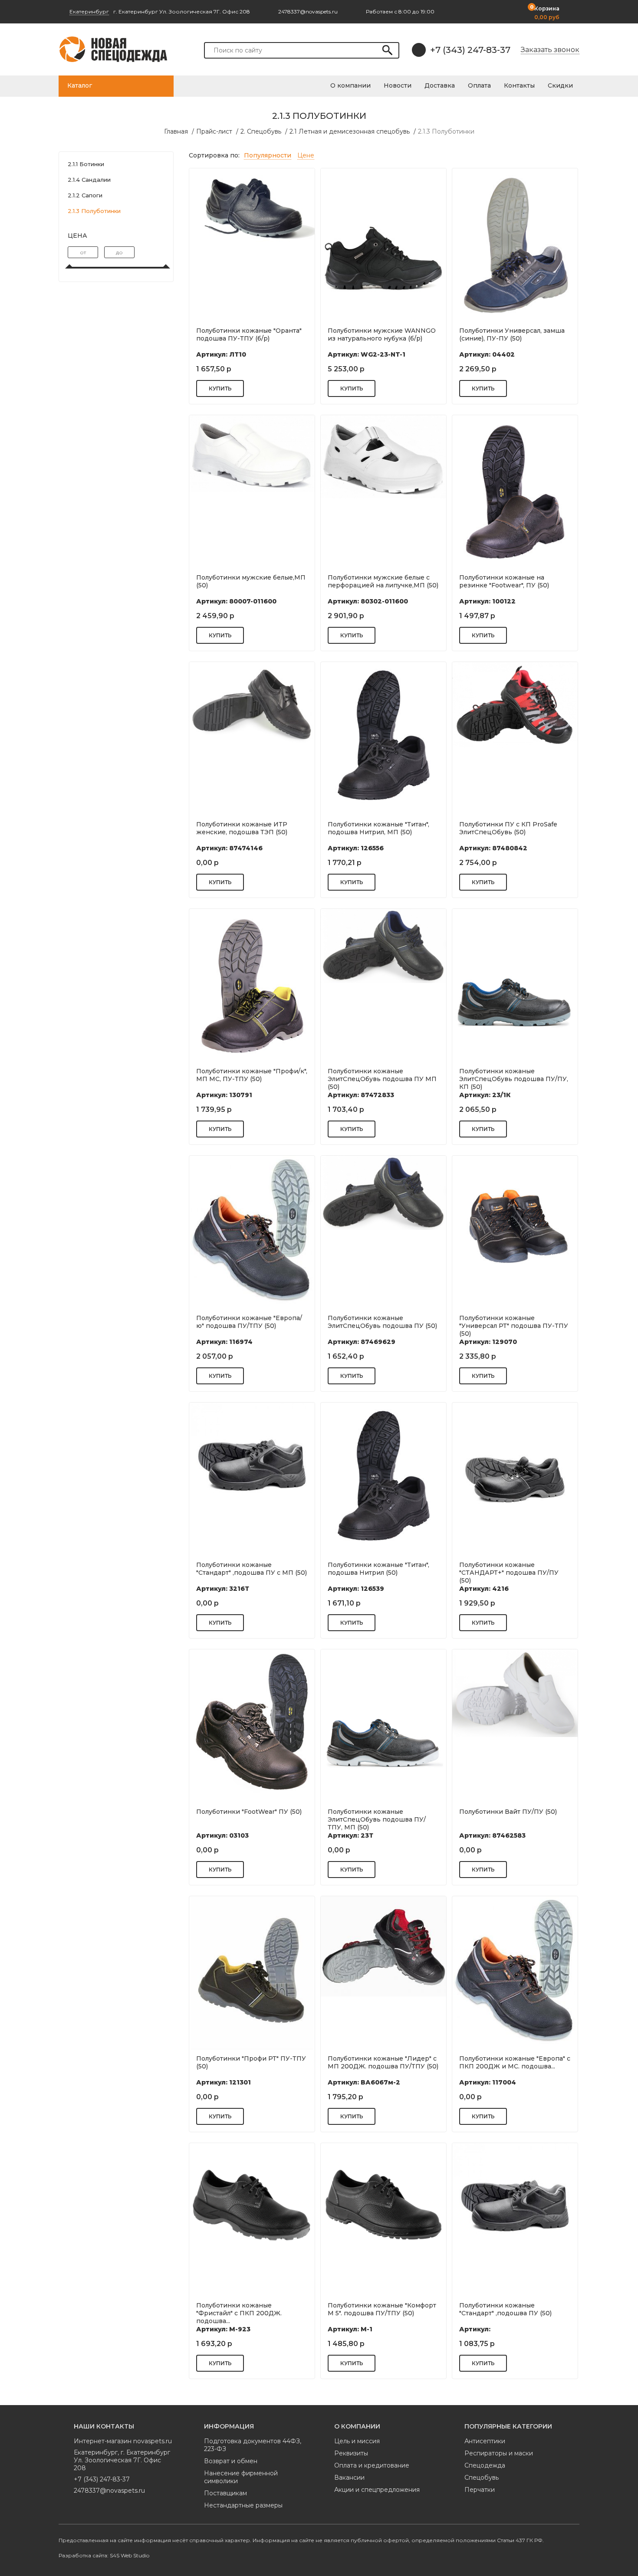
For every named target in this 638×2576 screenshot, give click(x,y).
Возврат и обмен (231, 2461)
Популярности (268, 155)
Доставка (440, 85)
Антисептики (485, 2441)
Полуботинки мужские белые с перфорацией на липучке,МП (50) (383, 581)
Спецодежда (485, 2465)
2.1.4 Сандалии (89, 180)
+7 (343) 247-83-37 (470, 50)
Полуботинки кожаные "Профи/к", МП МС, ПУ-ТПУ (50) (252, 1075)
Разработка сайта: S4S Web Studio (104, 2555)
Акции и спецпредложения (377, 2490)
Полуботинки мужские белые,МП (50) (251, 581)
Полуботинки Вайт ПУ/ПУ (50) (508, 1812)
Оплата (479, 85)
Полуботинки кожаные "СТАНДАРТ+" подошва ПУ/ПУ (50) (509, 1572)
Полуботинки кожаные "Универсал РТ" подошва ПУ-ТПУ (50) (514, 1325)
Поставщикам (225, 2493)
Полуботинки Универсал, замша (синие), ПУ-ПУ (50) (512, 334)
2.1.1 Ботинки (86, 164)
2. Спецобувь (261, 131)
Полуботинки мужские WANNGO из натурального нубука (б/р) (382, 334)
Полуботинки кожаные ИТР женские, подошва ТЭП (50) (242, 828)
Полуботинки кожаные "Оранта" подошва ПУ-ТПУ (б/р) (249, 334)
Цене (306, 155)
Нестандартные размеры (243, 2505)
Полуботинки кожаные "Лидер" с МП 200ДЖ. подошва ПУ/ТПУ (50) (383, 2062)
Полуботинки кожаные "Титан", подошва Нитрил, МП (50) (378, 828)
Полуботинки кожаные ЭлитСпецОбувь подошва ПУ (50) (382, 1322)
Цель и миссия (357, 2441)
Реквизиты (351, 2453)
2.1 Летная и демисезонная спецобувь (350, 131)
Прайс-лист (214, 131)
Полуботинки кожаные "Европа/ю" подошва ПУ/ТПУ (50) (249, 1322)
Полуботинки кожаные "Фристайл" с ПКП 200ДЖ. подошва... (239, 2312)
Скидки (560, 85)
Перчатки (480, 2490)
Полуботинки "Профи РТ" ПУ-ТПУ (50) (251, 2062)
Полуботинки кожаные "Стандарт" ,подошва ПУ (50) (505, 2309)
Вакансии (349, 2478)
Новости (398, 85)
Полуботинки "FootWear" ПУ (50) (249, 1812)
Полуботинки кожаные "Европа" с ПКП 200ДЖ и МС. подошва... (515, 2062)
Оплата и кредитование (372, 2465)
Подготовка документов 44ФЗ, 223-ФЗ (253, 2445)
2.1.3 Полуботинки (446, 131)
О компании (350, 85)
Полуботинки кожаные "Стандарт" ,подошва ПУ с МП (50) (252, 1569)
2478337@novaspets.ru (109, 2491)
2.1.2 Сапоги (85, 195)
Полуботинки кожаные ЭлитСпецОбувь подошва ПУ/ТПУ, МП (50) (377, 1819)
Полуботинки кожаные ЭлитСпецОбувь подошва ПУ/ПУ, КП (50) (514, 1078)
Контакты (519, 85)
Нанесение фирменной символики (241, 2477)
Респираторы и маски (499, 2453)
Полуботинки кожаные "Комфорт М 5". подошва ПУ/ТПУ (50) (382, 2309)
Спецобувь (482, 2478)
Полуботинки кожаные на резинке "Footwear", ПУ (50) (504, 581)
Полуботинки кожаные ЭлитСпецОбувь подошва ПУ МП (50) (382, 1078)
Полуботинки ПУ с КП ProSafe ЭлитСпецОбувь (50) (508, 828)
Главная (176, 131)
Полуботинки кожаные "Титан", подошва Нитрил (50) (378, 1569)
